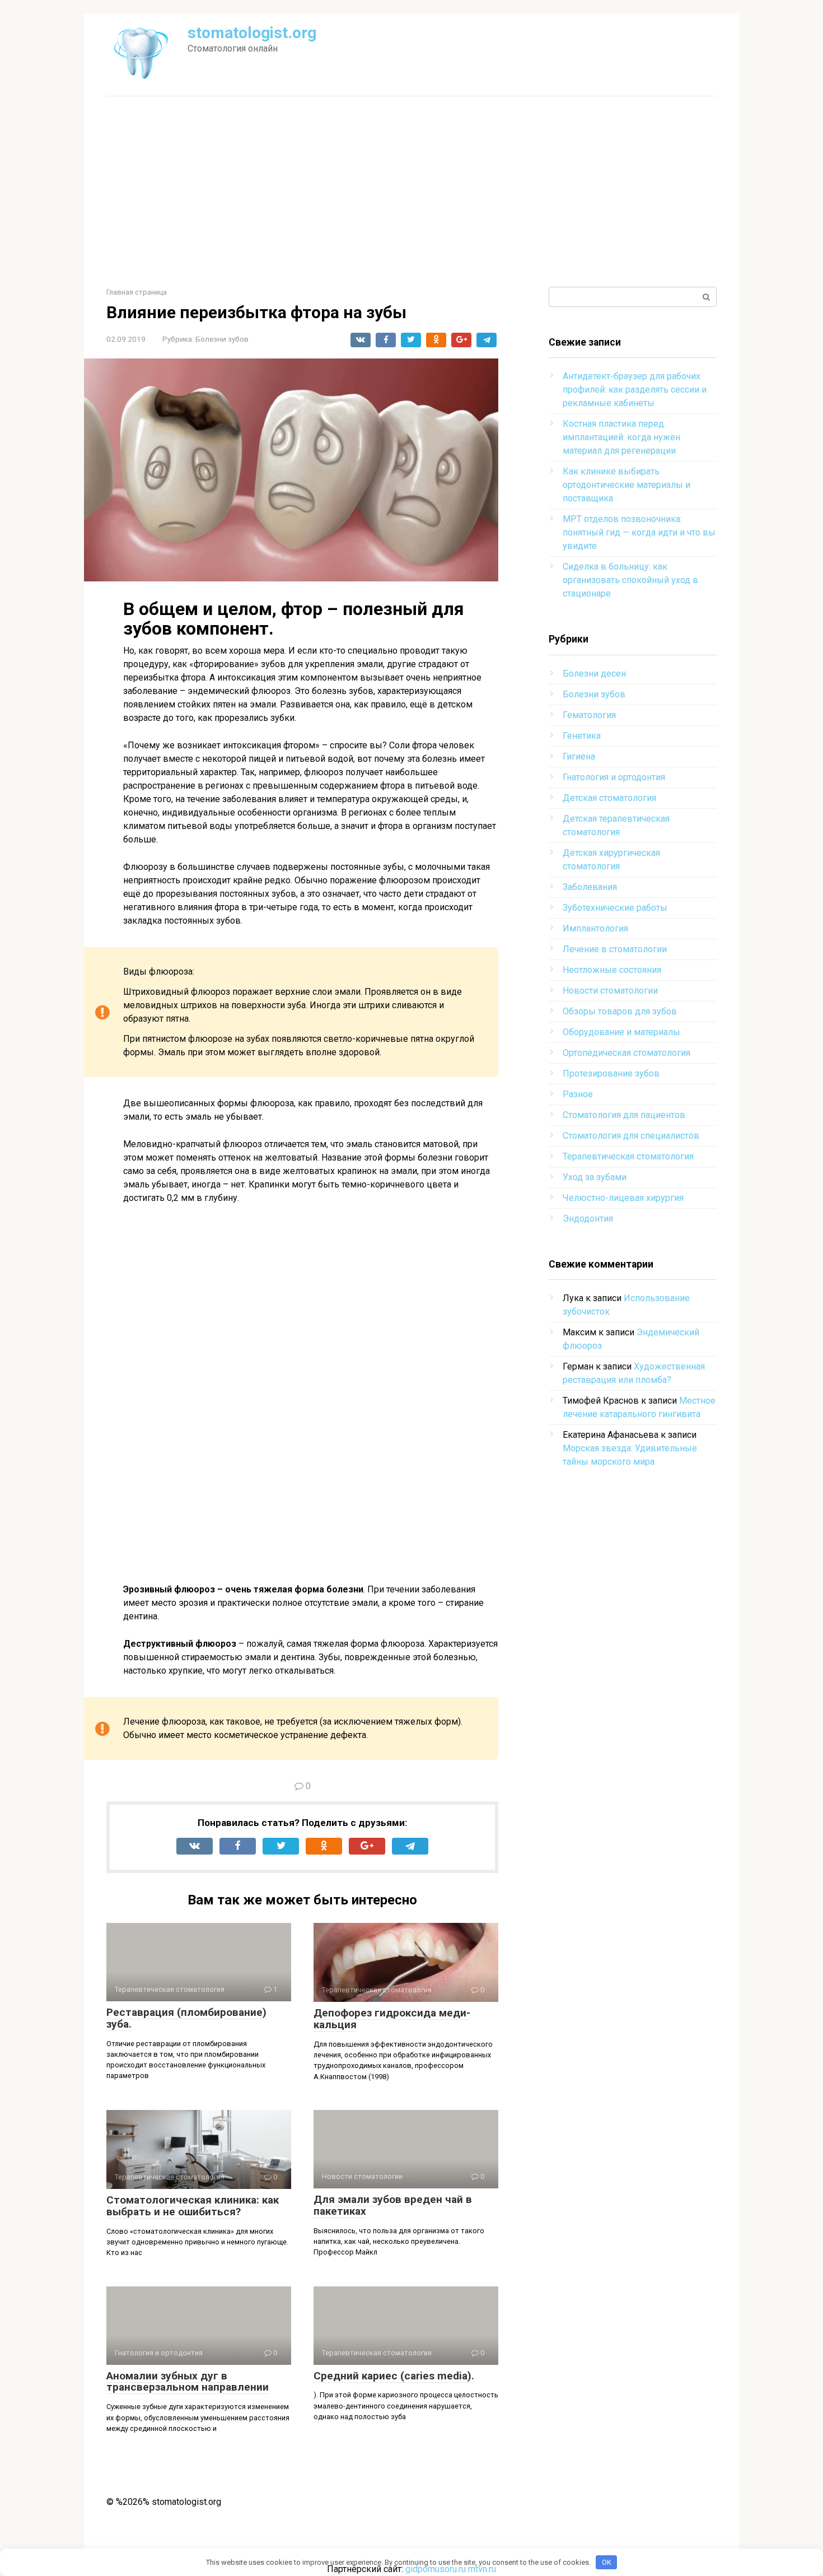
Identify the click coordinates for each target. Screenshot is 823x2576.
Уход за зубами (595, 1177)
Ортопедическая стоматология (626, 1053)
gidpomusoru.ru (436, 2569)
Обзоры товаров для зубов (620, 1011)
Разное (578, 1094)
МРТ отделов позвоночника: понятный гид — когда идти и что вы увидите (639, 532)
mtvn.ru (482, 2569)
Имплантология (595, 928)
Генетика (582, 736)
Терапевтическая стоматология (628, 1156)
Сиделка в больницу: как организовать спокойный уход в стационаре (630, 580)
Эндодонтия (588, 1219)
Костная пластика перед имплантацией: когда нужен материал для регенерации (621, 437)
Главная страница (137, 292)
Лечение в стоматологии (615, 949)
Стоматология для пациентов (624, 1115)
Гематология (589, 715)
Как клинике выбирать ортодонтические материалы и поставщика (626, 485)
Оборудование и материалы (621, 1032)
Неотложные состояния (612, 970)
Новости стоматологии (610, 991)
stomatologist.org (252, 33)
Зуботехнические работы (615, 908)
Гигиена (579, 756)
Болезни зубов (222, 339)
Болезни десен (594, 674)
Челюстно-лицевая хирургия (623, 1198)
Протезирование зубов (611, 1073)
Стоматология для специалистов (631, 1136)
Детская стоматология (609, 798)
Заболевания (590, 887)
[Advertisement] (411, 192)
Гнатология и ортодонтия (614, 777)
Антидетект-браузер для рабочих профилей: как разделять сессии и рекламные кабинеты (635, 390)
